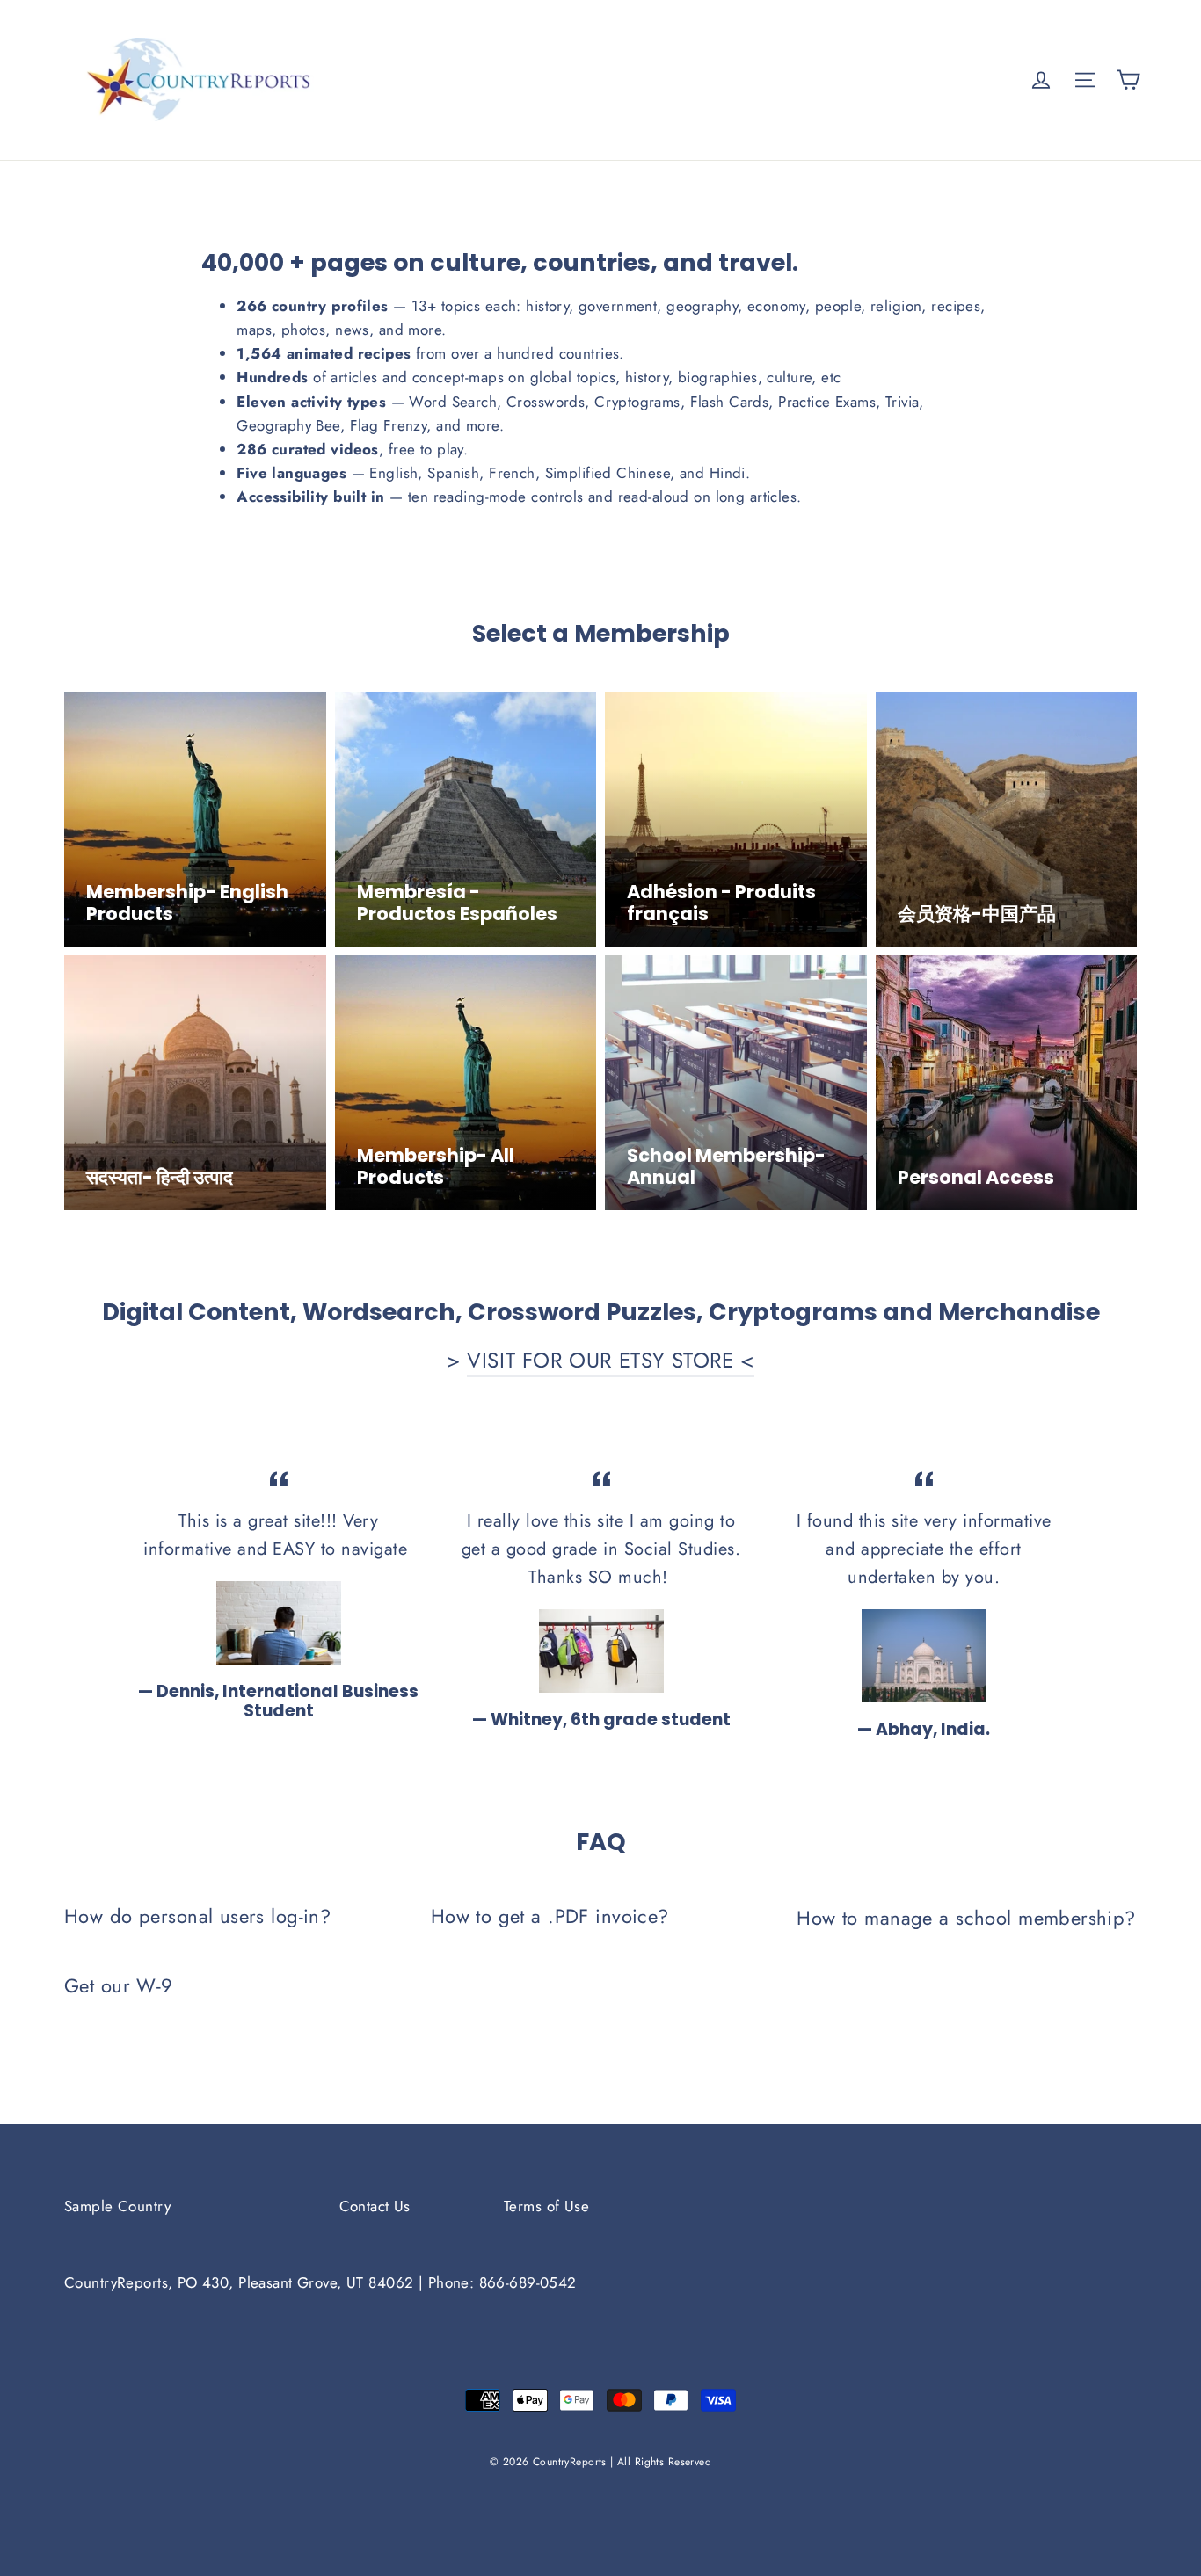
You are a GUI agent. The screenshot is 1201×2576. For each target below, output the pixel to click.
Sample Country (117, 2206)
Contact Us (375, 2206)
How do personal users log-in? (197, 1916)
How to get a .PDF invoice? (550, 1916)
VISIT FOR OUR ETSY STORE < (611, 1360)
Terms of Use (546, 2206)
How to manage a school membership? (966, 1918)
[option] (278, 1594)
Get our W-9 (119, 1985)
